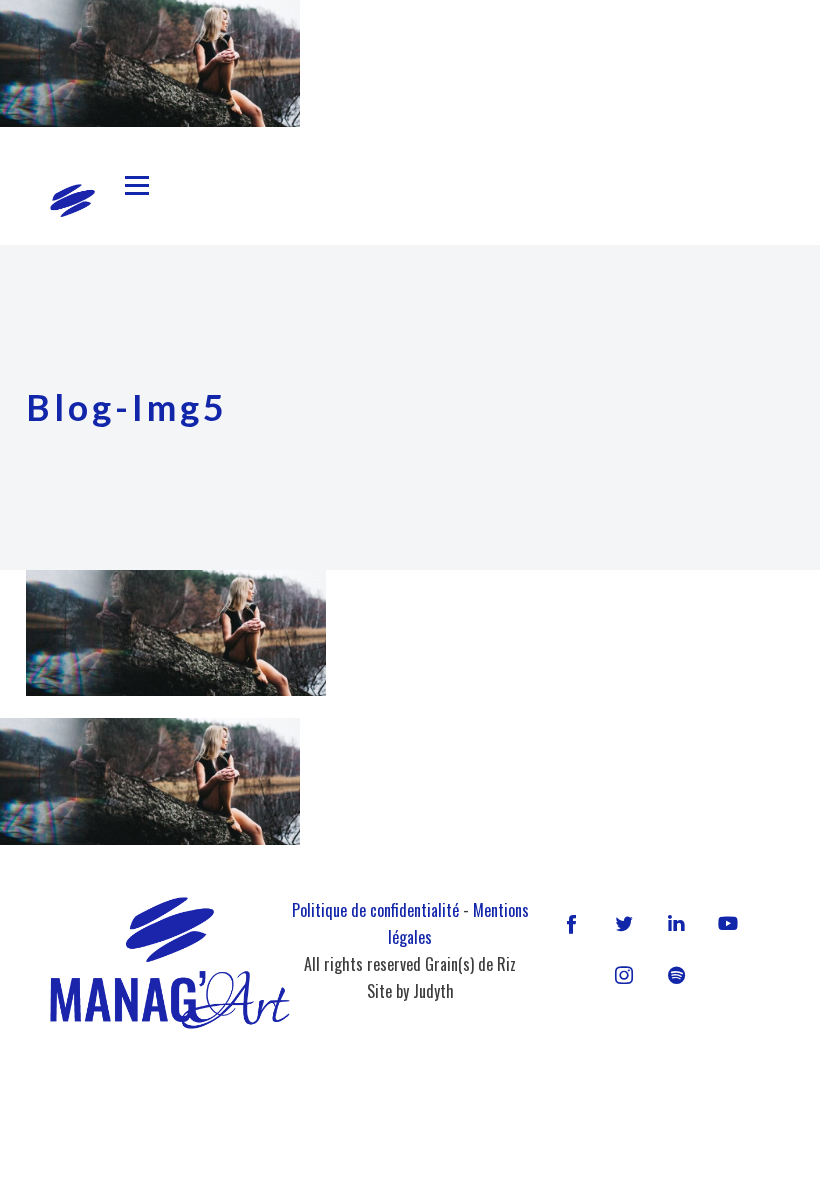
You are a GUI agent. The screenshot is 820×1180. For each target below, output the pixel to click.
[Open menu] (137, 186)
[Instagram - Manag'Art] (624, 975)
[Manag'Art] (72, 200)
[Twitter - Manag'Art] (624, 923)
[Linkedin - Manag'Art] (676, 923)
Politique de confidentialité (375, 910)
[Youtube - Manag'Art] (728, 923)
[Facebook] (572, 923)
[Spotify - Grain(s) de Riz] (676, 975)
